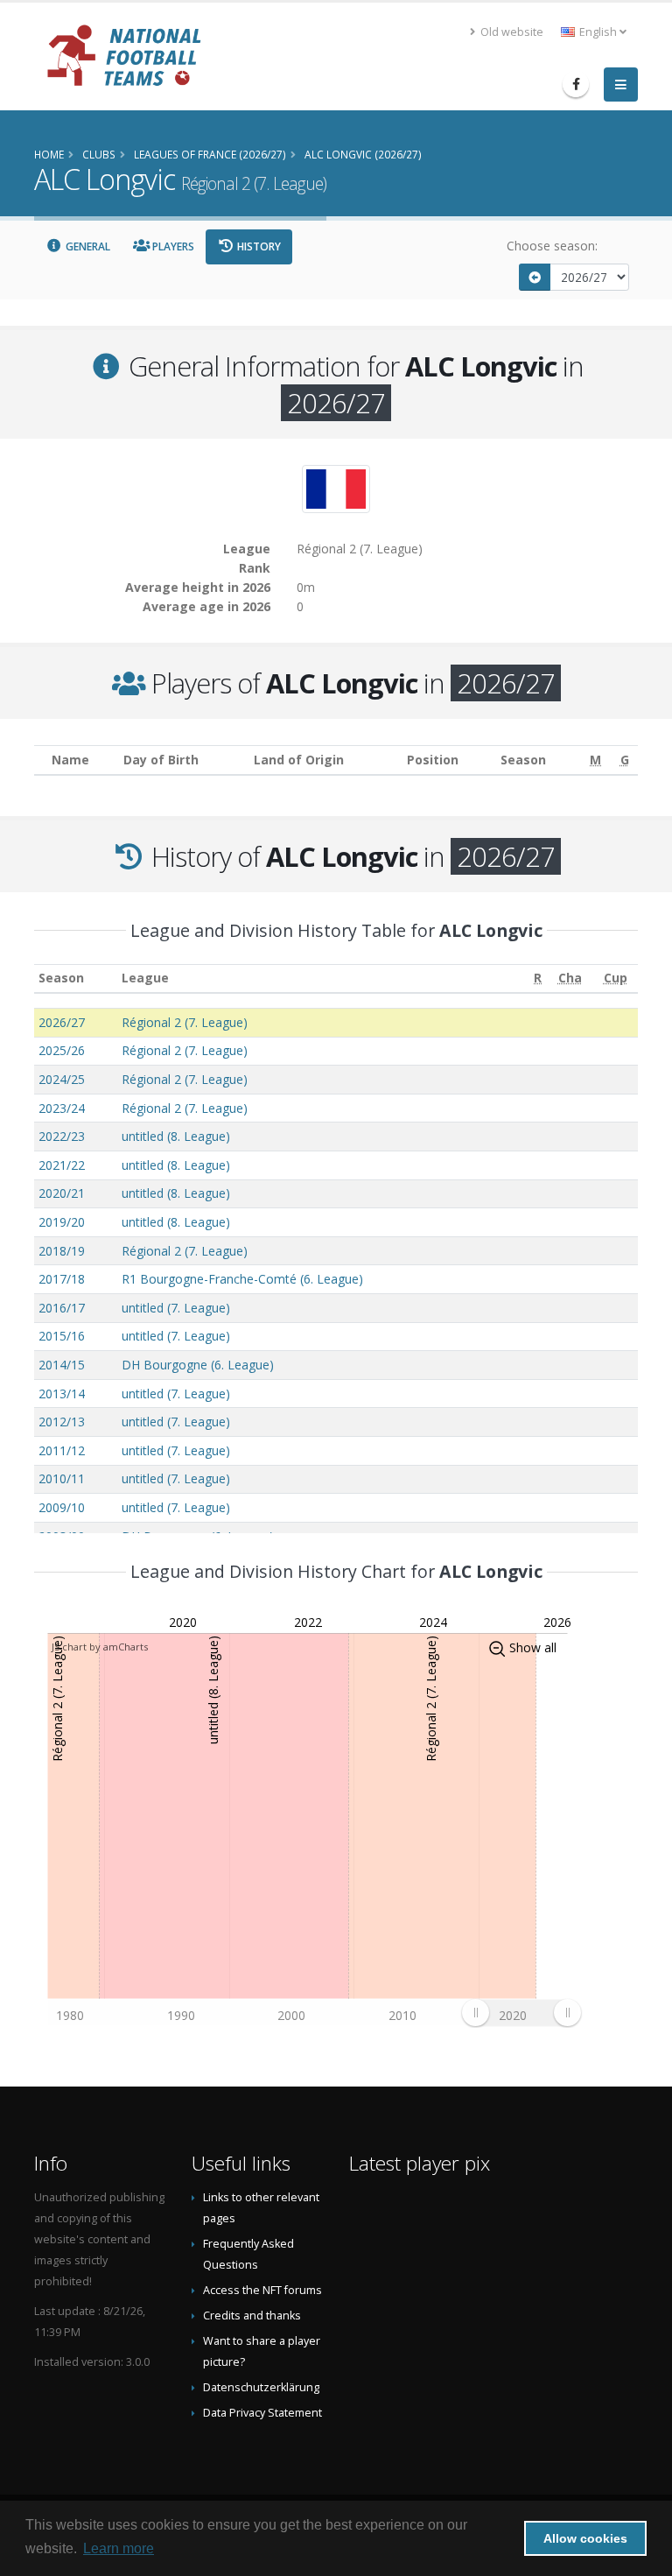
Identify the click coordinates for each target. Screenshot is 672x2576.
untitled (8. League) (176, 1136)
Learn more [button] (119, 2548)
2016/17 (62, 1308)
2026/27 (62, 1022)
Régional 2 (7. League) (185, 1022)
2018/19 (62, 1251)
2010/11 (62, 1478)
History (258, 246)
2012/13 (62, 1422)
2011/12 (62, 1450)
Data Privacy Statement (262, 2413)
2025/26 (62, 1050)
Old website (511, 32)
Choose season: (552, 246)
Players (172, 246)
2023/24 (62, 1108)
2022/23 (62, 1136)
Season (61, 978)
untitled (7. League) (176, 1308)
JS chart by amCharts (100, 1647)
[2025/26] (535, 277)
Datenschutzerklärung (261, 2387)
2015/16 (62, 1336)
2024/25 (62, 1079)
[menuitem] (521, 2013)
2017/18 (62, 1279)
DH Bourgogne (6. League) (198, 1365)
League (145, 978)
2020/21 (62, 1193)
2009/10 (62, 1507)
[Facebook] (576, 84)
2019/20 (62, 1222)
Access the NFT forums (262, 2290)
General (87, 246)
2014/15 (62, 1365)
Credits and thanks (252, 2316)
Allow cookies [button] (585, 2538)
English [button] (598, 32)
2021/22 (62, 1165)
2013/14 (62, 1394)
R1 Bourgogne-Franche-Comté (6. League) (242, 1279)
